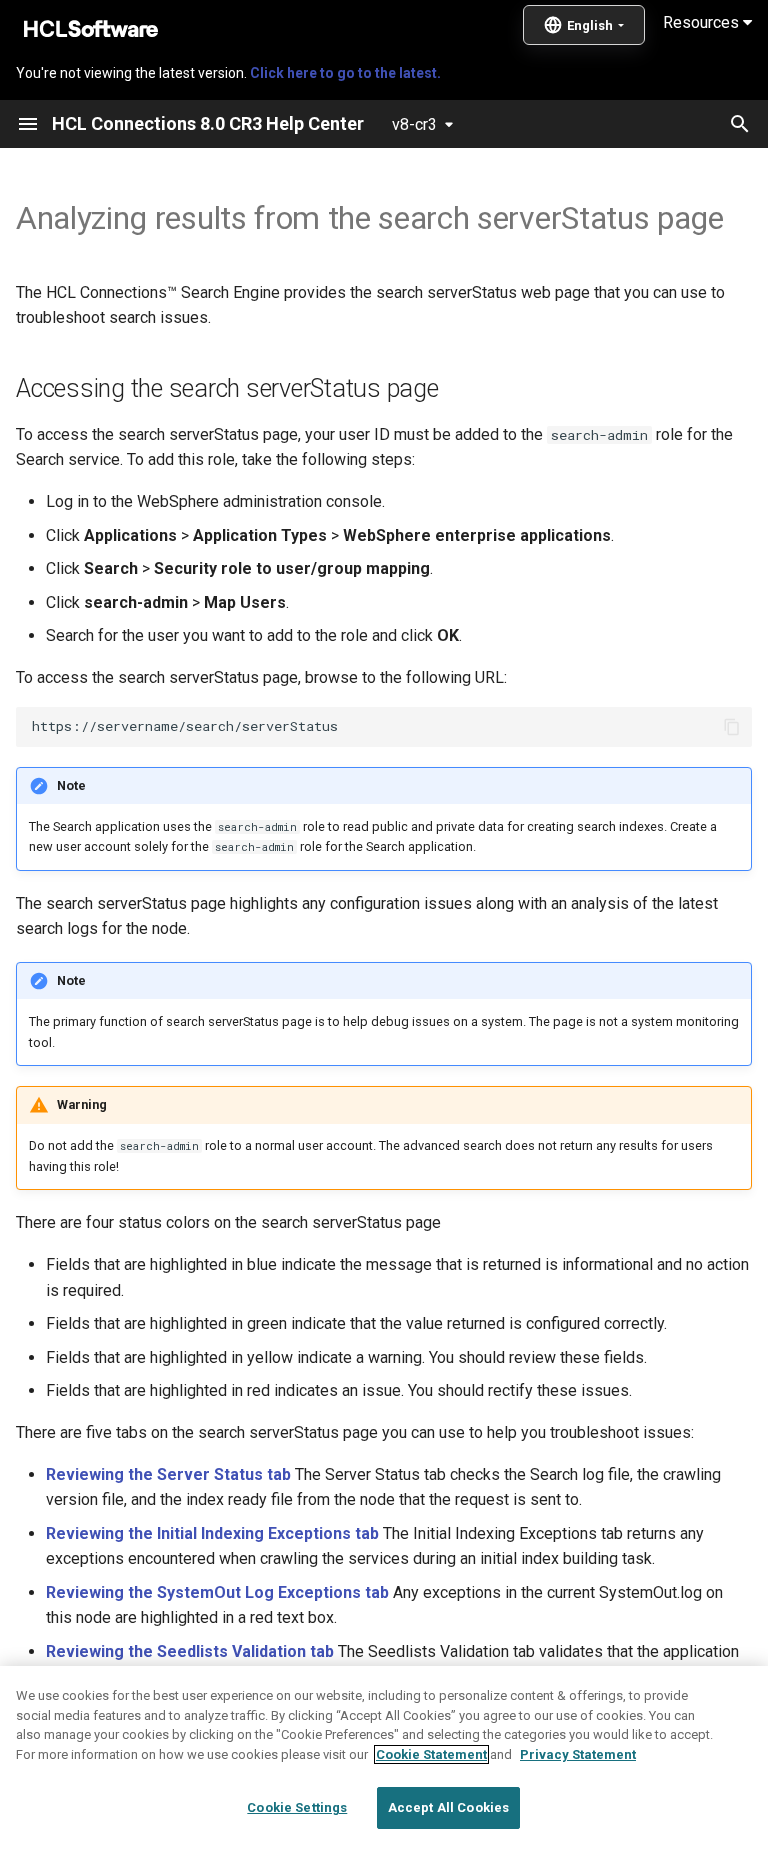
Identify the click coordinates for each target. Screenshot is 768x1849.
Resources (703, 22)
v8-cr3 (414, 124)
